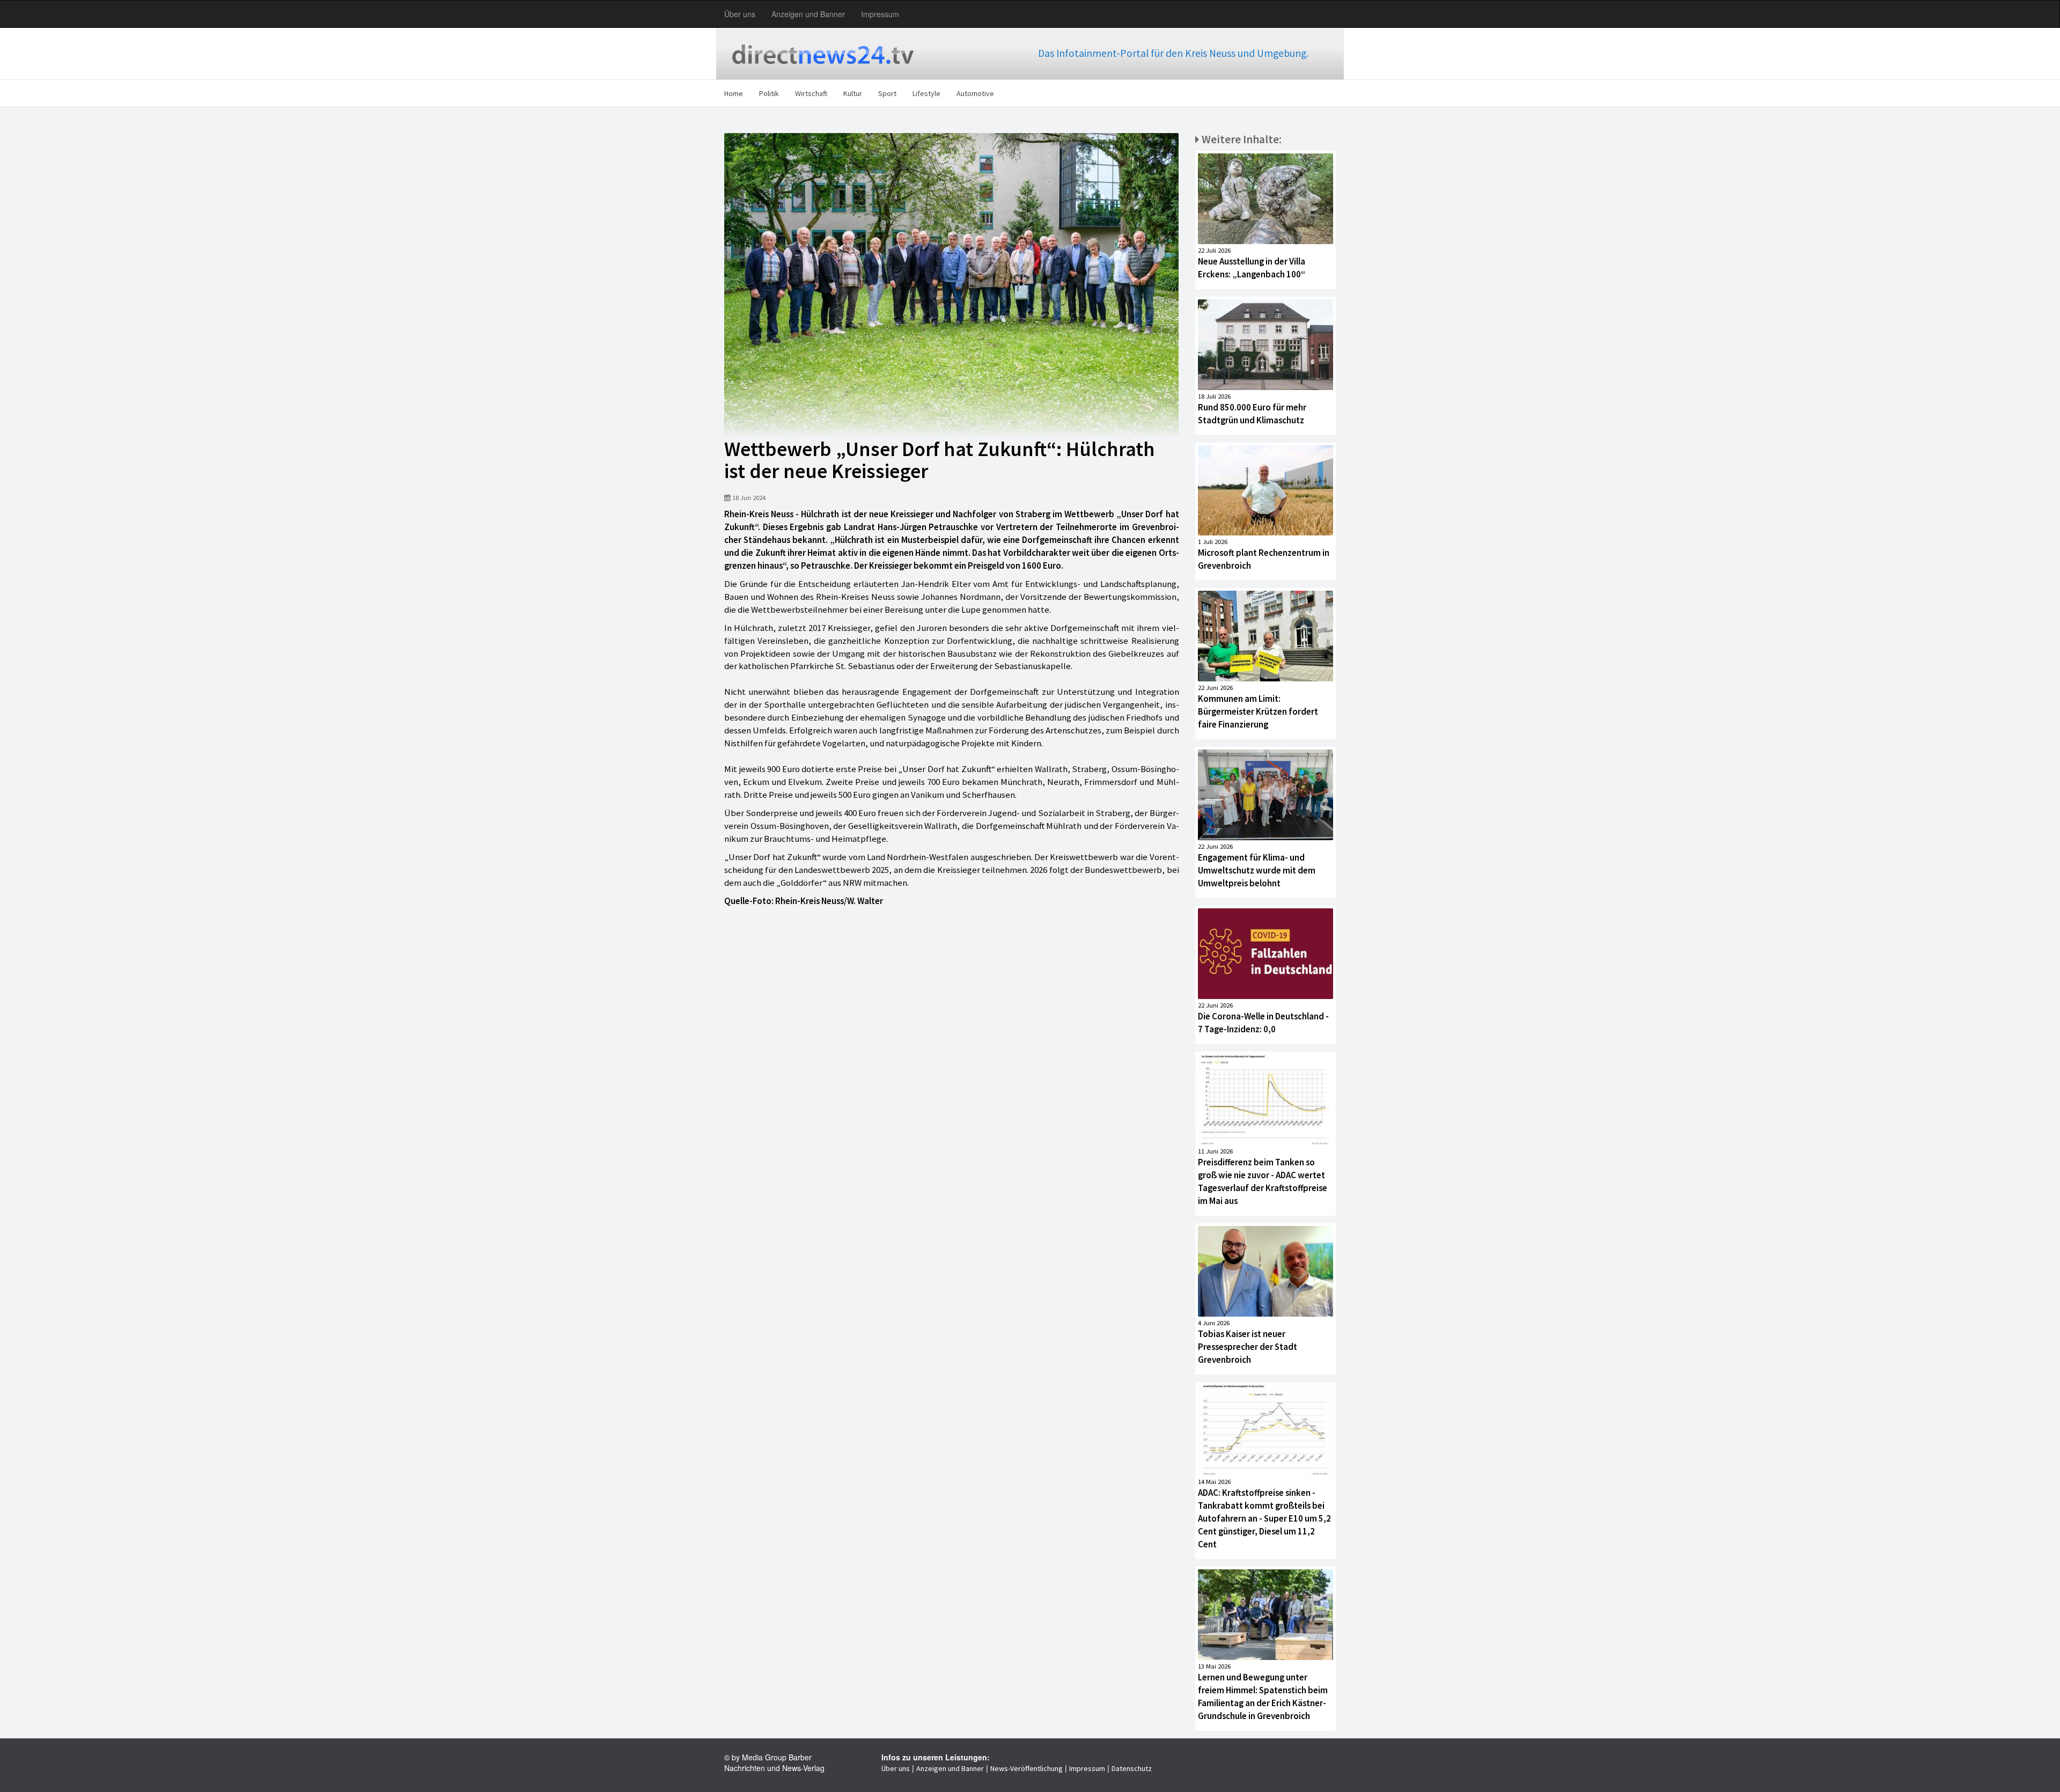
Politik (769, 93)
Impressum (880, 14)
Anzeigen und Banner (808, 14)
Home (734, 93)
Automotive (975, 93)
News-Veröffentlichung (1027, 1768)
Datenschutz (1132, 1768)
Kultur (853, 93)
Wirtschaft (811, 93)
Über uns (740, 14)
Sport (887, 93)
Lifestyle (926, 93)
